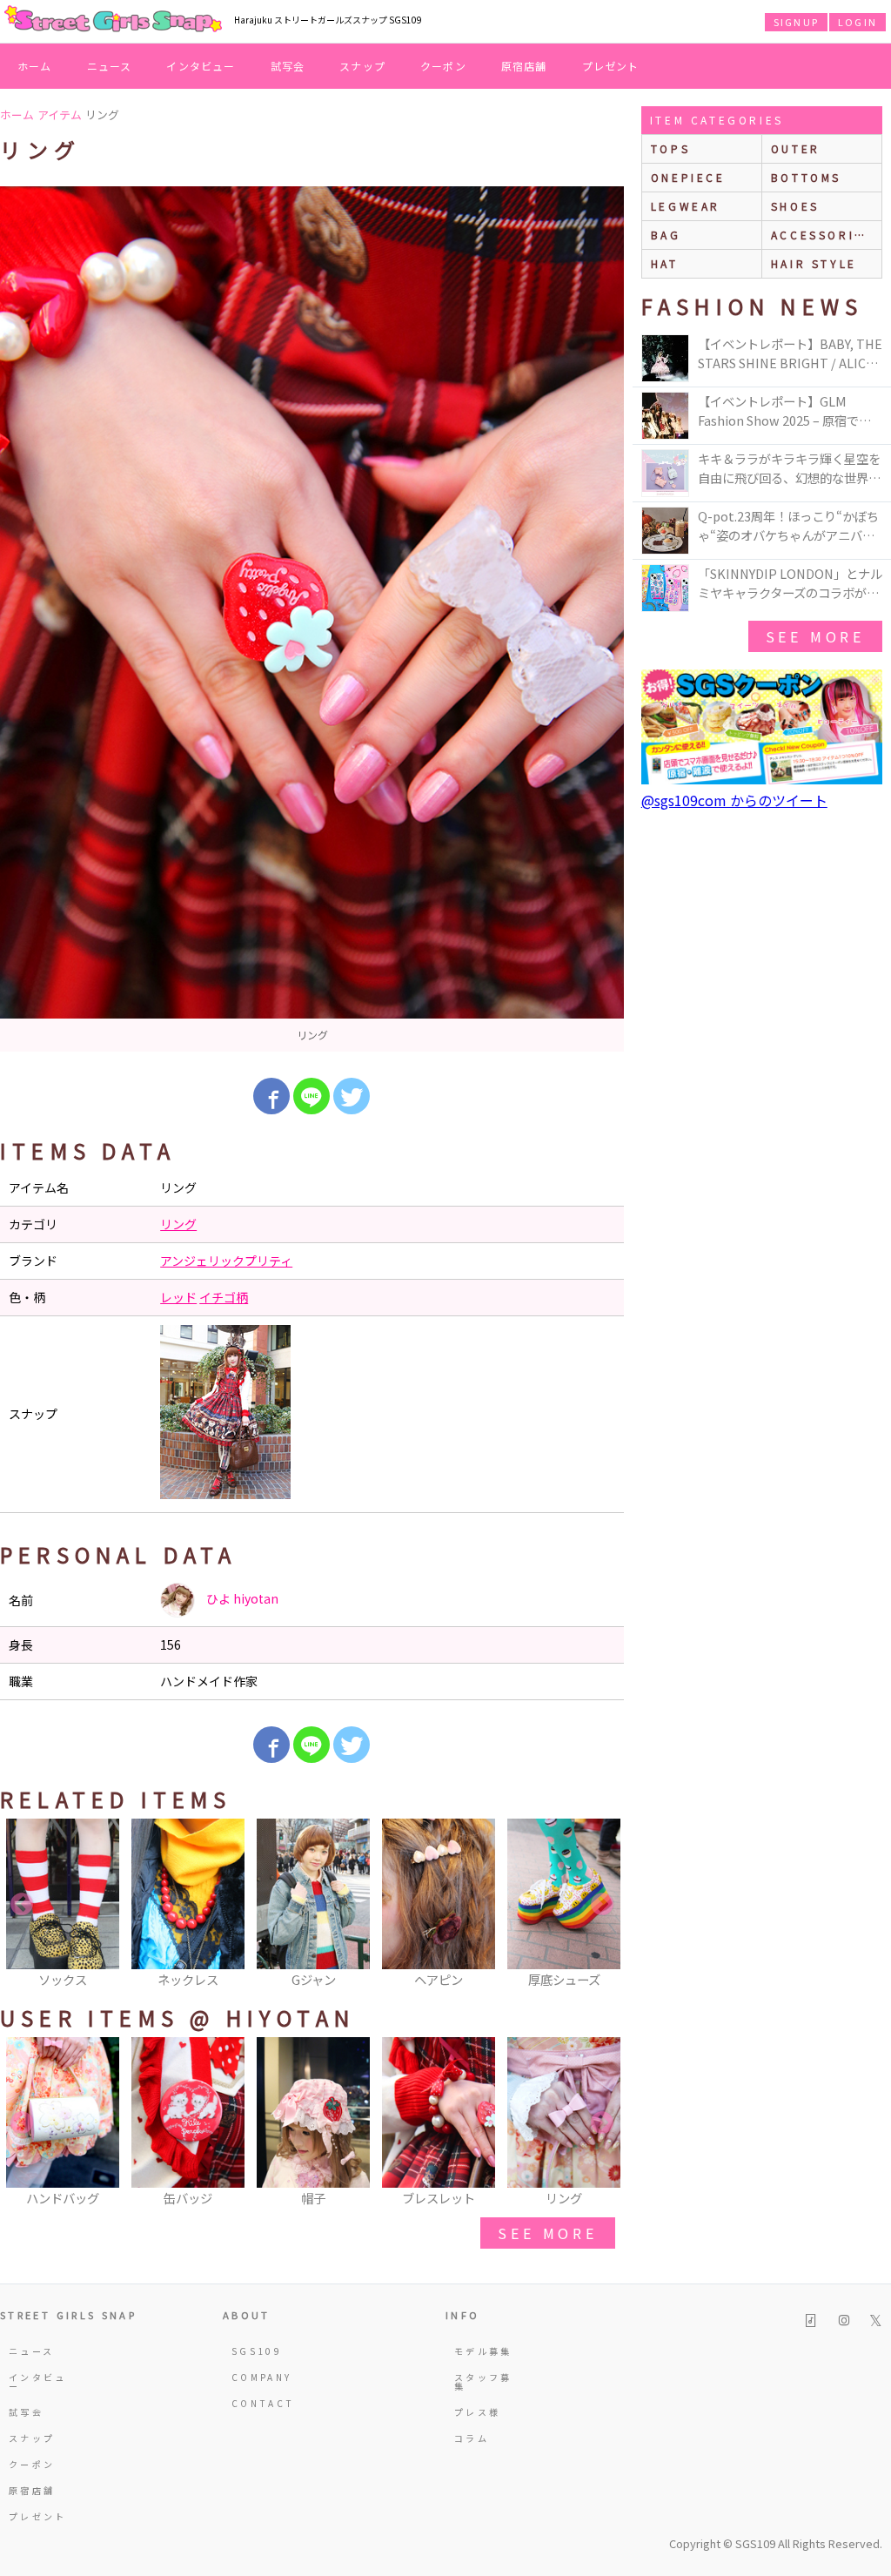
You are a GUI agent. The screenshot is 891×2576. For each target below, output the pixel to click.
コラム (472, 2438)
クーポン (443, 66)
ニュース (110, 66)
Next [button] (602, 1905)
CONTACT (263, 2403)
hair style (814, 263)
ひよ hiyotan (241, 1598)
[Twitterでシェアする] (352, 1096)
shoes (795, 206)
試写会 (288, 66)
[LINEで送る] (312, 1096)
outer (796, 148)
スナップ (362, 66)
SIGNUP (796, 22)
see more (547, 2233)
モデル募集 (483, 2351)
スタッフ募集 (483, 2381)
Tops (670, 148)
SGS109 (257, 2351)
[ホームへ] (113, 20)
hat (665, 263)
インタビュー (201, 66)
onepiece (688, 177)
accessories (822, 235)
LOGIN (858, 22)
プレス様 (477, 2412)
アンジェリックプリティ (226, 1261)
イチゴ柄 (224, 1297)
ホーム (35, 66)
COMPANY (262, 2377)
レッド (178, 1297)
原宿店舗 (524, 66)
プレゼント (611, 66)
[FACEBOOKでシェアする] (271, 1096)
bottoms (806, 177)
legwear (686, 206)
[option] (312, 619)
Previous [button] (22, 1905)
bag (666, 235)
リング (178, 1224)
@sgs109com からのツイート (734, 800)
